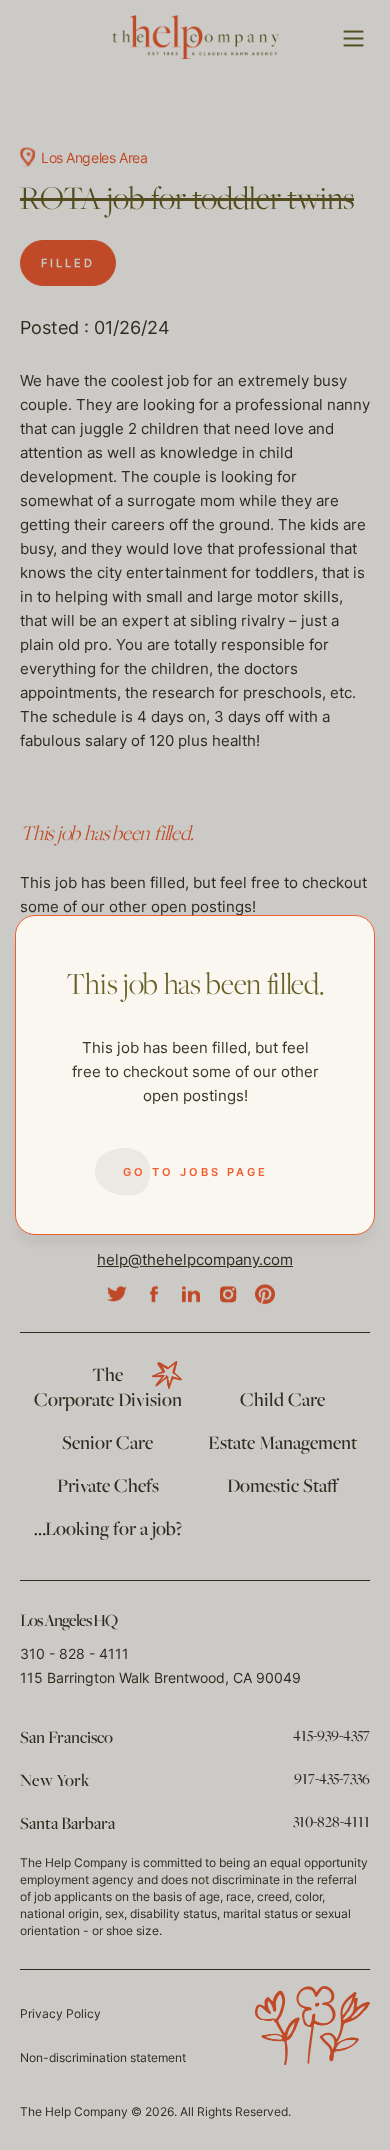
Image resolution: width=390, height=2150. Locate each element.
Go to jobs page (195, 1172)
